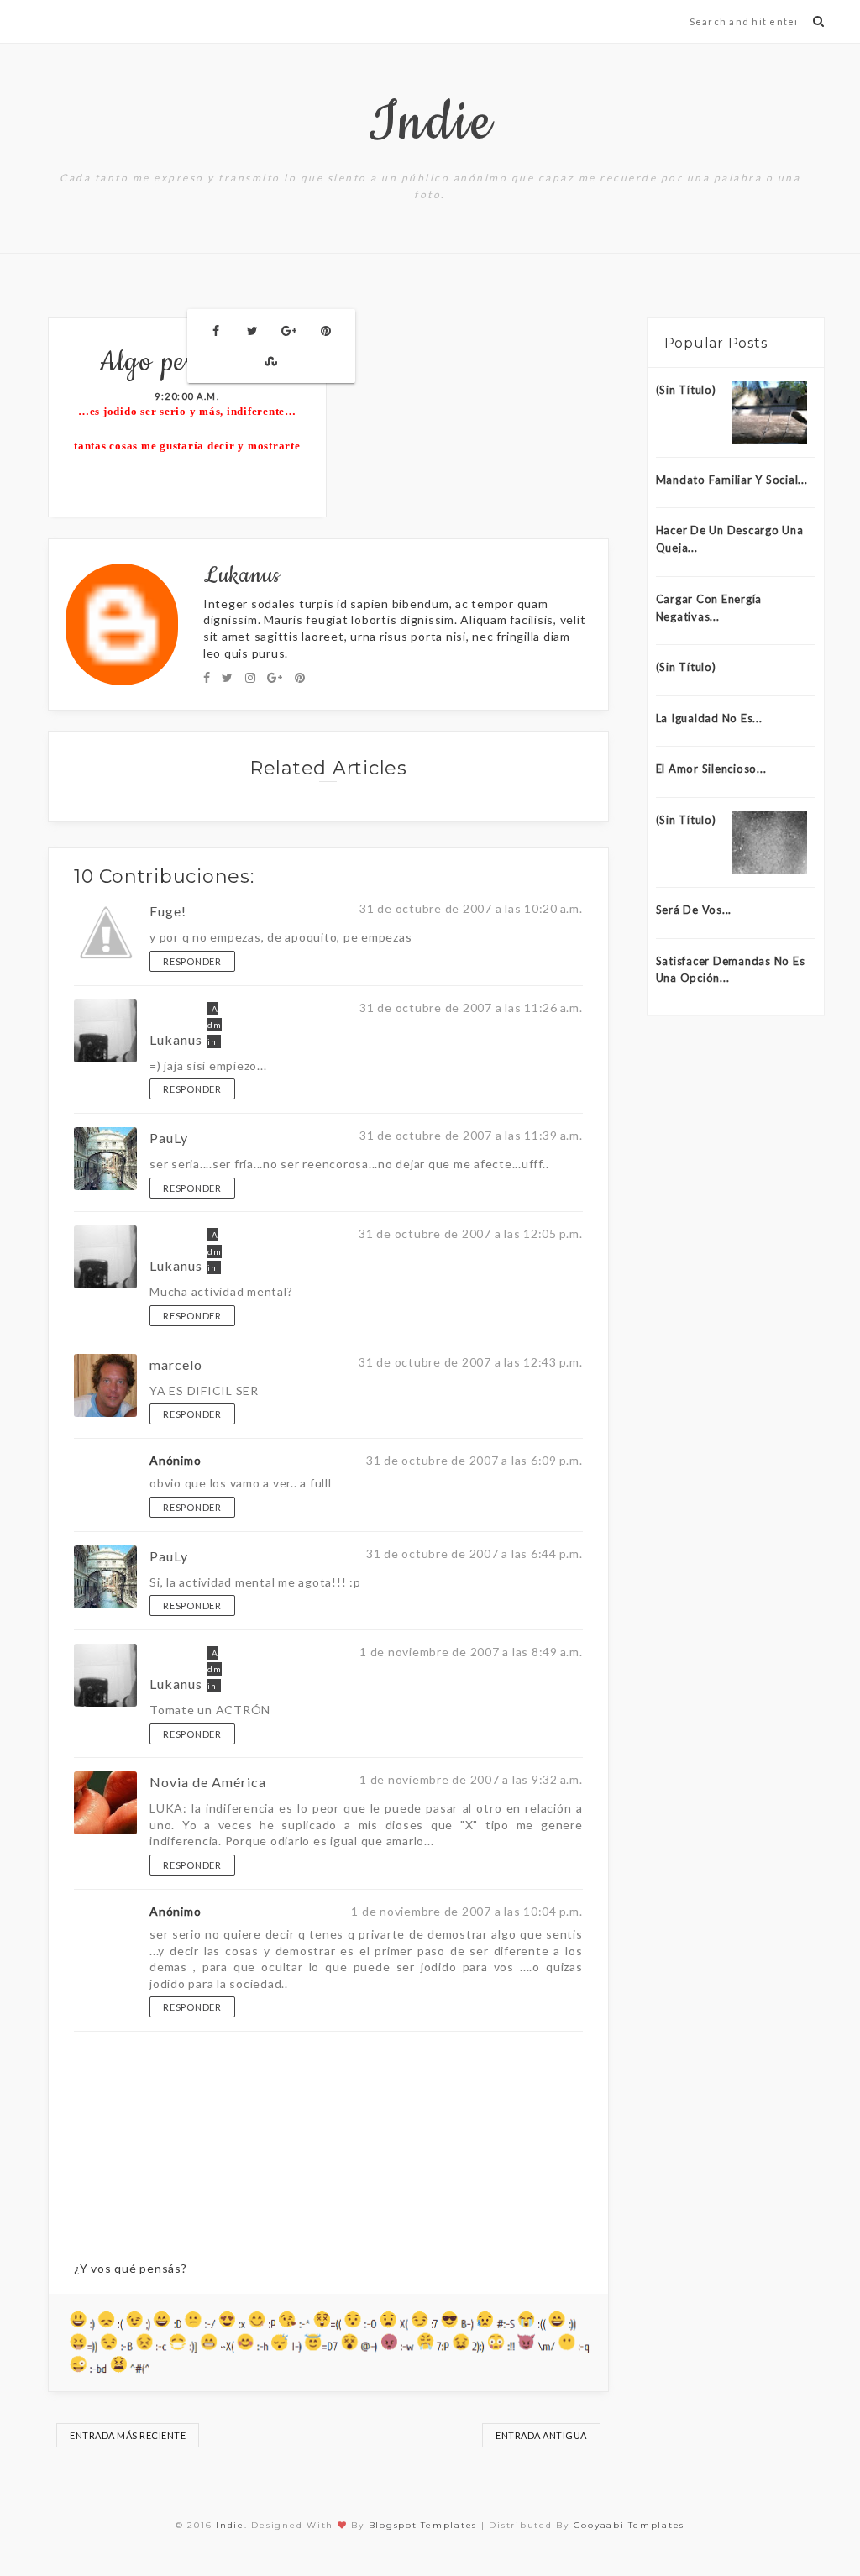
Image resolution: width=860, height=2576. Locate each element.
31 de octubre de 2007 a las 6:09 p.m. (475, 1460)
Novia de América (208, 1782)
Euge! (168, 911)
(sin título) (686, 667)
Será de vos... (694, 910)
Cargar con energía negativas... (709, 608)
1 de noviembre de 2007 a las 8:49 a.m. (471, 1652)
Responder (192, 961)
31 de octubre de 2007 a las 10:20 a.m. (471, 908)
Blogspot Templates (423, 2525)
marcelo (176, 1364)
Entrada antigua (541, 2435)
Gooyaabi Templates (629, 2525)
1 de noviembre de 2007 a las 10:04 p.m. (467, 1911)
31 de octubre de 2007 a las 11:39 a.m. (471, 1135)
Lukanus (176, 1039)
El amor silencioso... (711, 769)
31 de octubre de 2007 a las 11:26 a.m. (471, 1007)
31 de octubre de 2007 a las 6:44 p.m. (475, 1553)
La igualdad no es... (709, 718)
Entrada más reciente (128, 2435)
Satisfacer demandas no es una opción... (731, 970)
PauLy (169, 1138)
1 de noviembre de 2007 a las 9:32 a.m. (471, 1779)
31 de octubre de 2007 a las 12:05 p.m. (471, 1233)
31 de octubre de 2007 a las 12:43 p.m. (471, 1362)
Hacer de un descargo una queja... (730, 539)
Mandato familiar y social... (732, 480)
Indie (430, 123)
